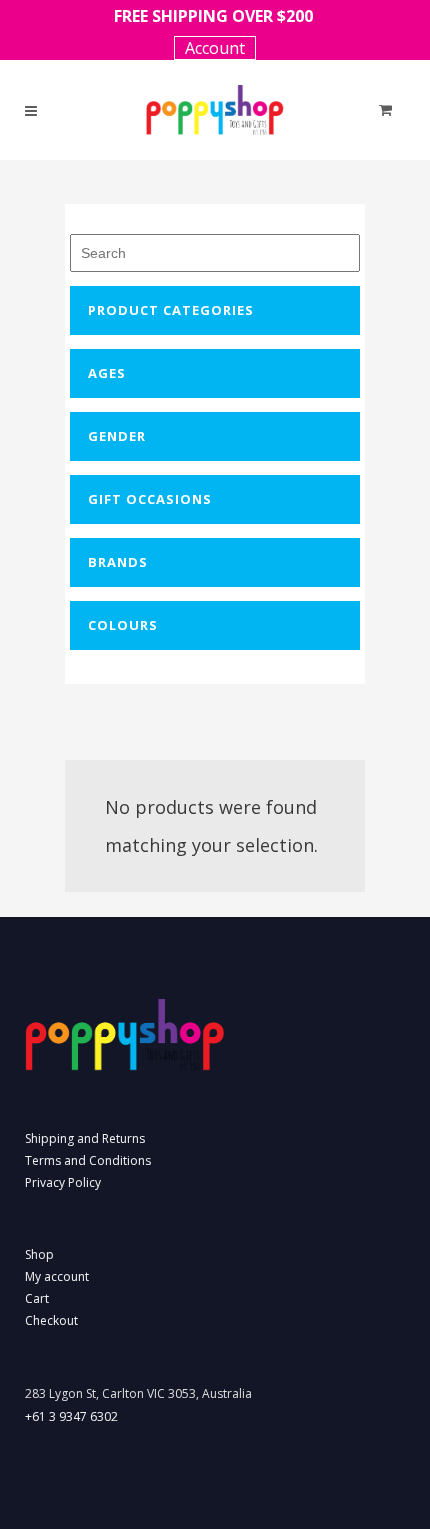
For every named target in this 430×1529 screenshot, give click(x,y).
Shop (39, 1254)
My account (57, 1276)
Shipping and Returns (85, 1138)
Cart (37, 1298)
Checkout (51, 1320)
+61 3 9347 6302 (71, 1416)
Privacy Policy (63, 1182)
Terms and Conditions (88, 1160)
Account (215, 48)
